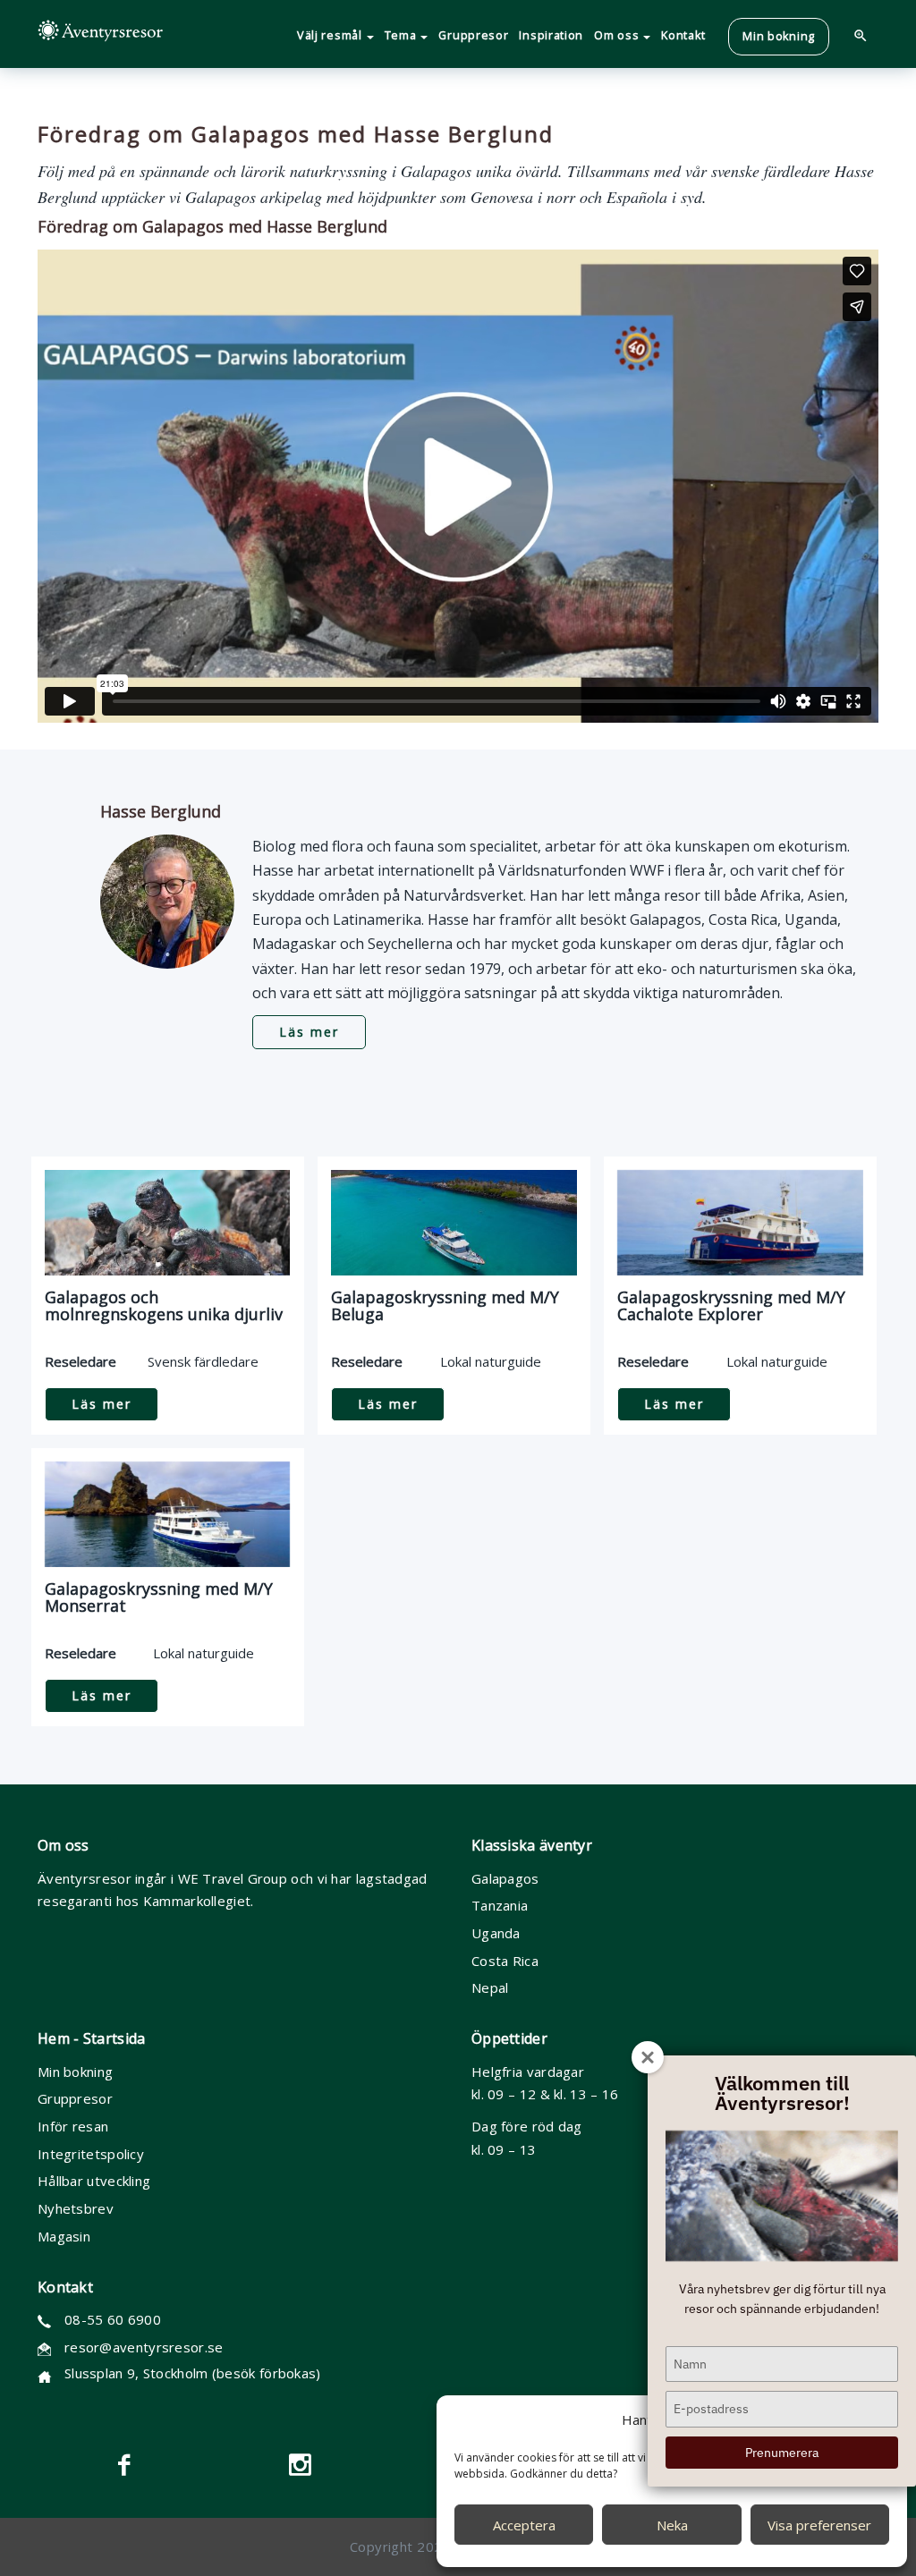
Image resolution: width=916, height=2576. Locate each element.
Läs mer (309, 1032)
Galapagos (505, 1878)
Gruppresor (75, 2098)
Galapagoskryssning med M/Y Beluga (445, 1306)
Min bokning (75, 2072)
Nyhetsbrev (76, 2208)
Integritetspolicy (91, 2154)
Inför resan (73, 2126)
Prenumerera (782, 2453)
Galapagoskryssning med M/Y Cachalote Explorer (731, 1306)
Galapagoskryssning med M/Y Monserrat (159, 1597)
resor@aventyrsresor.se (144, 2347)
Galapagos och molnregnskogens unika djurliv (164, 1306)
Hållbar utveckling (94, 2181)
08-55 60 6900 (113, 2319)
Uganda (496, 1933)
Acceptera (524, 2525)
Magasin (64, 2236)
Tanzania (500, 1905)
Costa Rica (505, 1961)
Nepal (490, 1987)
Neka (672, 2525)
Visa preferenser (819, 2525)
